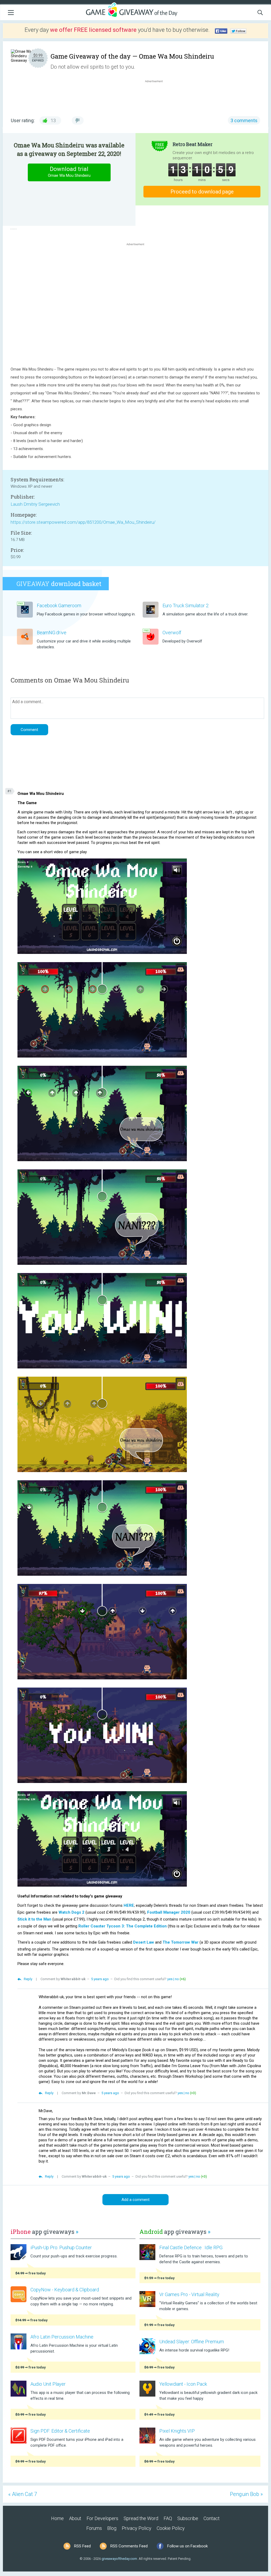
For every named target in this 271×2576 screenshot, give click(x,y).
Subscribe (188, 2518)
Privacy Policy (137, 2528)
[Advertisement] (157, 96)
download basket (59, 584)
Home (57, 2518)
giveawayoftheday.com (119, 2559)
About (75, 2518)
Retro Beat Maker (193, 144)
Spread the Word (141, 2518)
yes (170, 1979)
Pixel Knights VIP (177, 2431)
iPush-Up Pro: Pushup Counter (61, 2247)
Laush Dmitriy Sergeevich (35, 504)
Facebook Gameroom (59, 606)
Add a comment (135, 2200)
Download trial (69, 172)
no (177, 1979)
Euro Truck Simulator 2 (186, 606)
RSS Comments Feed (129, 2546)
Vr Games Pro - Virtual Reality (189, 2294)
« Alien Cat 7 (23, 2494)
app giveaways (44, 2232)
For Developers (102, 2518)
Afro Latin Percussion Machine (62, 2337)
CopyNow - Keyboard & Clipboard (65, 2290)
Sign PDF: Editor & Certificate (60, 2431)
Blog (112, 2528)
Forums (94, 2528)
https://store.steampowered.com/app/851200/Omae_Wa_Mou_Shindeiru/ (83, 522)
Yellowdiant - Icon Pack (183, 2384)
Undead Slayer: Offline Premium (192, 2342)
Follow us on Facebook (188, 2546)
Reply (28, 1979)
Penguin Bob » (246, 2494)
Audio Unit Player (48, 2384)
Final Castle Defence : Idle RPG (191, 2247)
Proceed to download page (202, 192)
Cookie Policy (171, 2528)
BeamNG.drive (52, 633)
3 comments (244, 120)
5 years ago (100, 1979)
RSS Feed (82, 2546)
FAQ (168, 2518)
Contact (212, 2518)
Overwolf (172, 633)
